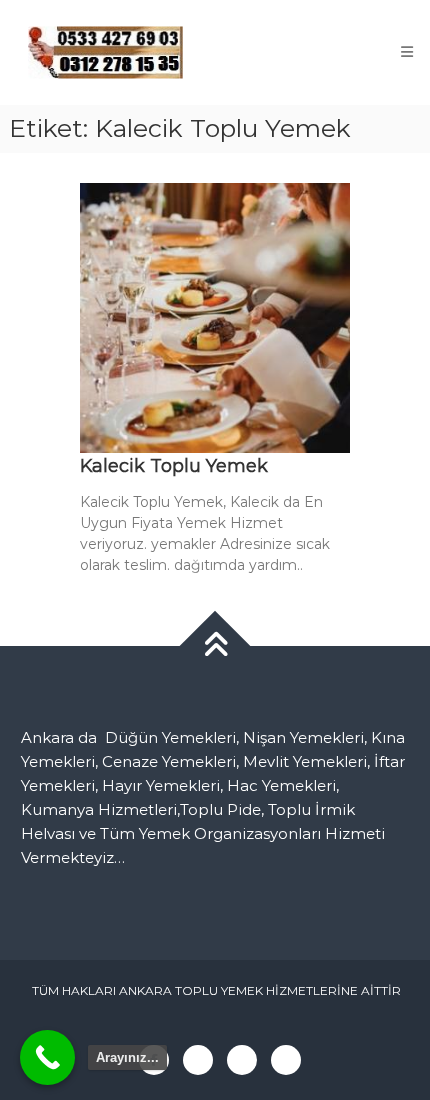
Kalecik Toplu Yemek (174, 466)
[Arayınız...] (47, 1057)
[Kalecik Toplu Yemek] (215, 316)
